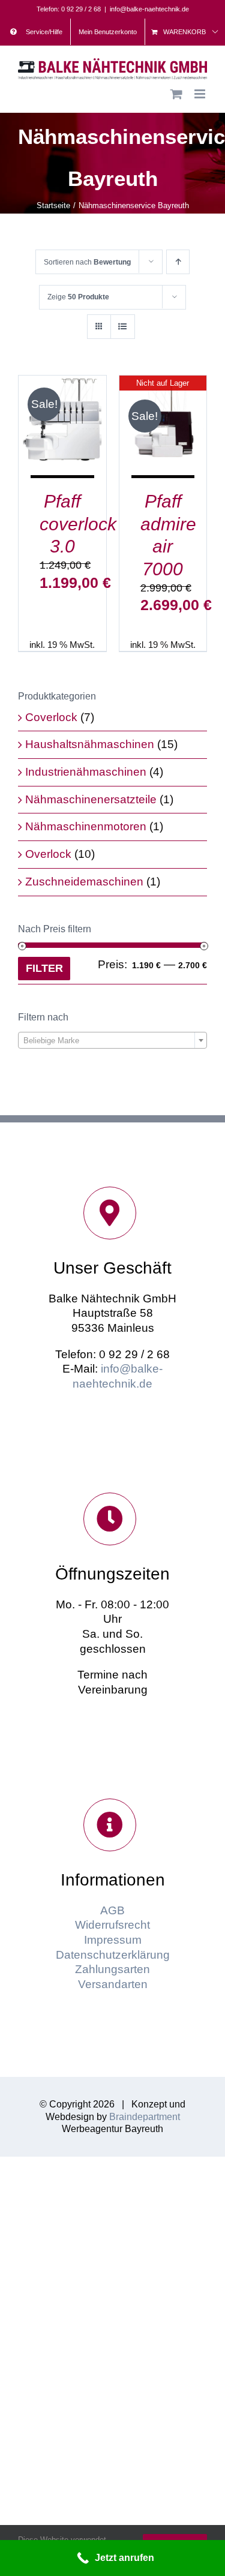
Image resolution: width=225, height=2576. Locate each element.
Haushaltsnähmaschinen (90, 744)
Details (71, 435)
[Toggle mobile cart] (176, 94)
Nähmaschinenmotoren (86, 826)
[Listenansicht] (123, 327)
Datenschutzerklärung (113, 1955)
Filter (44, 968)
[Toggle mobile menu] (201, 94)
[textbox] (112, 1041)
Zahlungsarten (112, 1969)
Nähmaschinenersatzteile (91, 799)
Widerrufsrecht (112, 1925)
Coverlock (51, 717)
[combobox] (112, 1040)
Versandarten (113, 1984)
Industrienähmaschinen (86, 772)
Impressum (113, 1940)
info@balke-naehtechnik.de (149, 9)
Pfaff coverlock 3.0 (78, 524)
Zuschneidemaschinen (84, 882)
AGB (112, 1910)
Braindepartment (145, 2117)
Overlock (48, 854)
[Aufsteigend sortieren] (178, 262)
